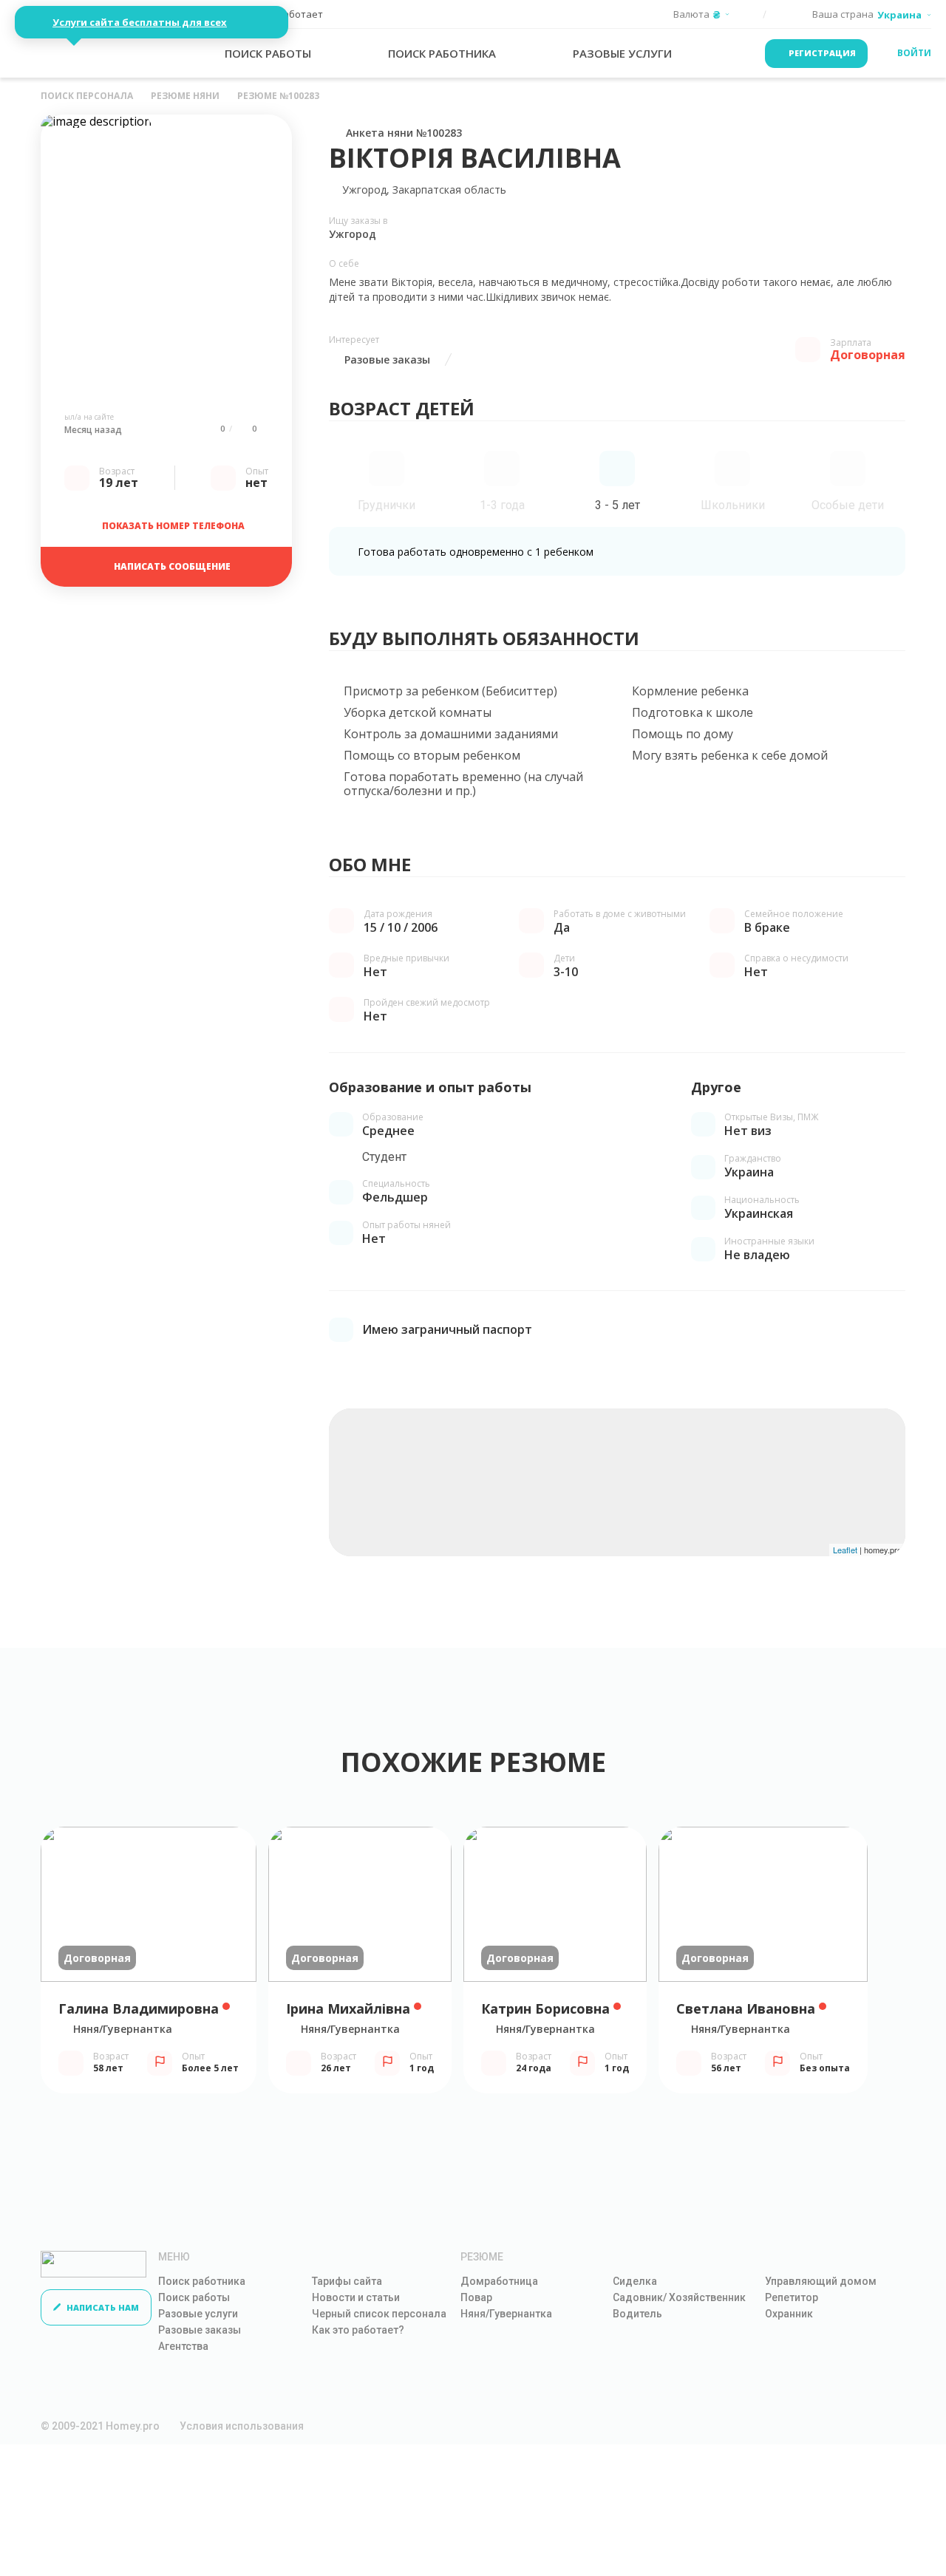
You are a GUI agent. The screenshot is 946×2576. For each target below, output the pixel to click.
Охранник (789, 2314)
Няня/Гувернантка (506, 2314)
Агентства (183, 2346)
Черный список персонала (379, 2314)
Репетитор (792, 2297)
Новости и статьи (356, 2297)
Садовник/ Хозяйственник (679, 2297)
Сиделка (635, 2281)
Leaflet (845, 1550)
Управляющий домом (821, 2281)
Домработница (499, 2281)
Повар (476, 2297)
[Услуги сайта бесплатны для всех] (64, 53)
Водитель (637, 2314)
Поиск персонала (87, 96)
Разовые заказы (200, 2330)
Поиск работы (194, 2297)
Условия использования (242, 2426)
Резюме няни (185, 96)
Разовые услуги (198, 2314)
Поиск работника (202, 2281)
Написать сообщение (172, 566)
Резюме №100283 (278, 96)
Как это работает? (358, 2330)
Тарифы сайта (347, 2281)
